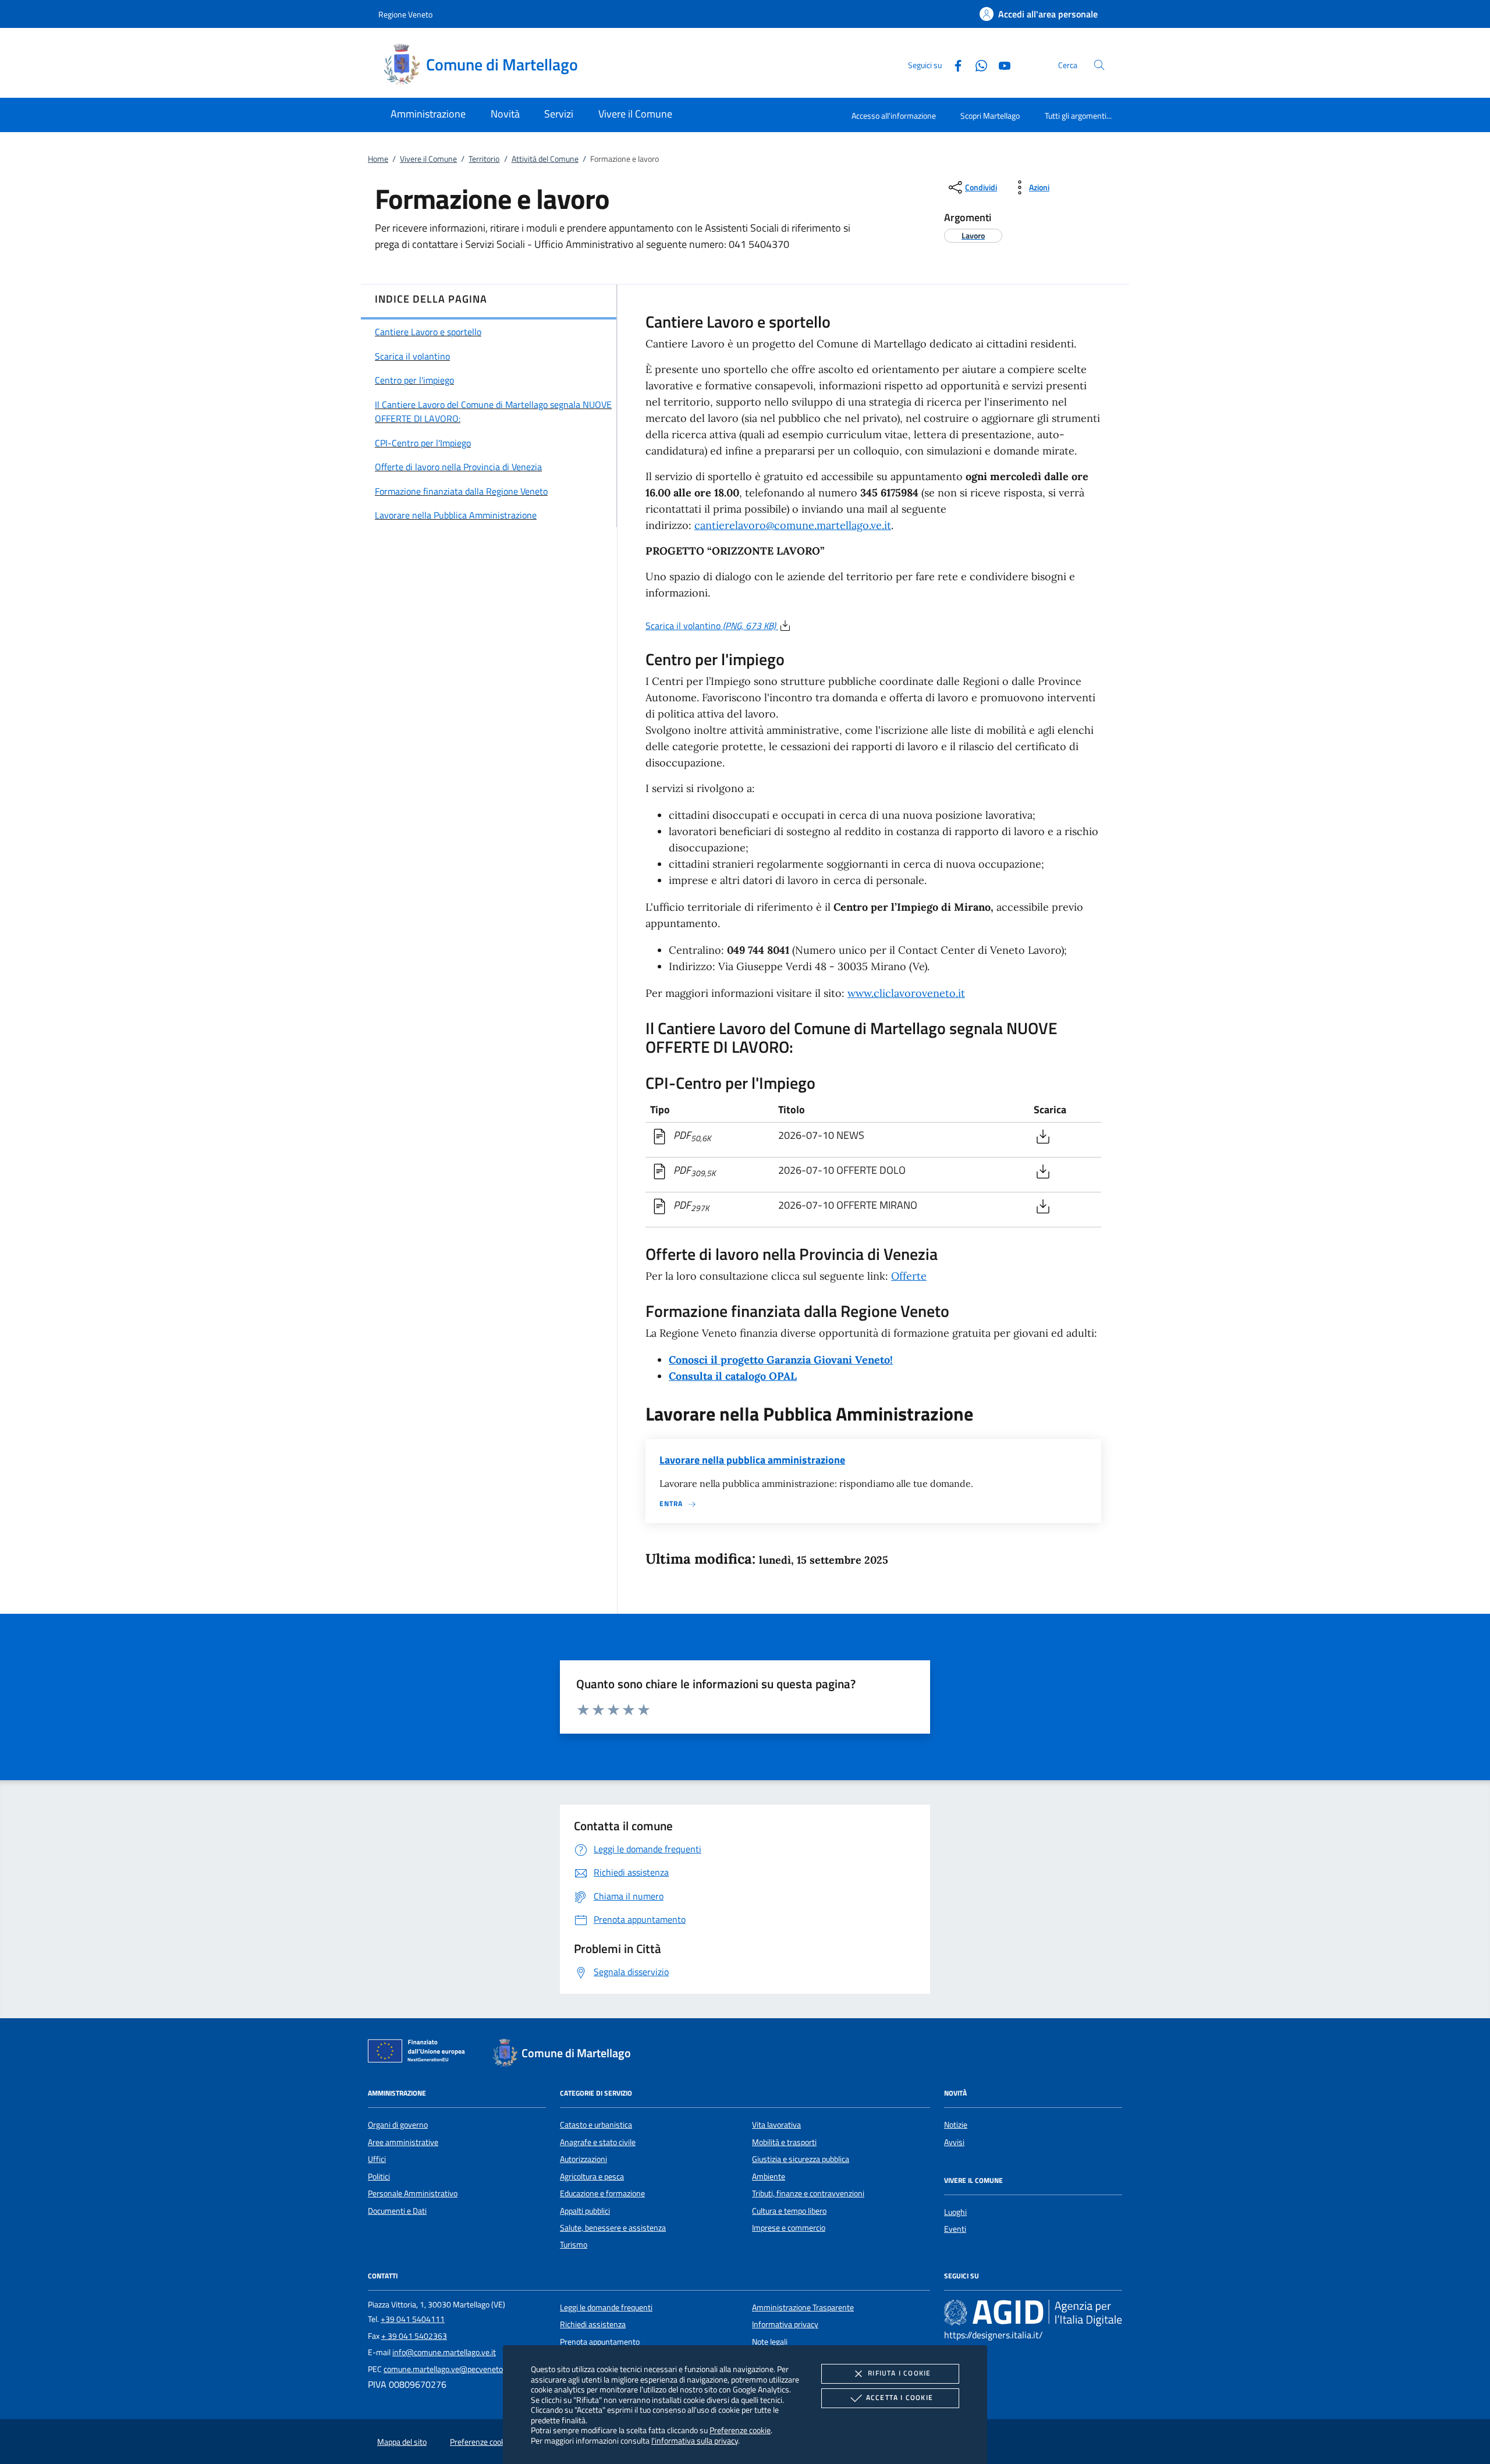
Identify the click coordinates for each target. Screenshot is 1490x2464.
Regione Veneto (405, 14)
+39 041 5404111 (413, 2319)
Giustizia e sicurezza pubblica (801, 2159)
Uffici (377, 2159)
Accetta (900, 2397)
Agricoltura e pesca (592, 2177)
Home (378, 159)
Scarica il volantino (711, 626)
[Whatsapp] (977, 64)
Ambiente (769, 2177)
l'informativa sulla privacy (695, 2440)
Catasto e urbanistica (596, 2125)
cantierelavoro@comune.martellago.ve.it (793, 525)
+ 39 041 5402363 (414, 2336)
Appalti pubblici (585, 2211)
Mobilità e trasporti (784, 2142)
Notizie (956, 2125)
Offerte (909, 1276)
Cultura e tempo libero (789, 2211)
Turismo (574, 2245)
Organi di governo (398, 2125)
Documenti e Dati (397, 2211)
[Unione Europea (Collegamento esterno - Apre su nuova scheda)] (420, 2053)
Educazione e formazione (602, 2193)
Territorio (484, 159)
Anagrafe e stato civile (598, 2142)
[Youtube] (1000, 64)
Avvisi (954, 2142)
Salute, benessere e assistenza (613, 2228)
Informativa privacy (785, 2324)
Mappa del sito (402, 2442)
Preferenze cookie (740, 2430)
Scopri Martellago (990, 116)
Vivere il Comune (428, 159)
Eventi (955, 2229)
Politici (379, 2177)
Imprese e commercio (789, 2228)
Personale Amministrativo (413, 2193)
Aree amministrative (403, 2142)
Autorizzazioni (583, 2159)
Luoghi (955, 2212)
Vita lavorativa (776, 2125)
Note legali (770, 2342)
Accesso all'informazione (894, 116)
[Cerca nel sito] (1099, 65)
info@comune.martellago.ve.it (444, 2352)
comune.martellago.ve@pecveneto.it (446, 2369)
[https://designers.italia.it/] (1033, 2313)
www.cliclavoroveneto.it (906, 993)
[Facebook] (953, 64)
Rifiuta (899, 2373)
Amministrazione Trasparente (803, 2307)
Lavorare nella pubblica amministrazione (752, 1460)
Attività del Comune (545, 159)
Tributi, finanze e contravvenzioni (808, 2193)
